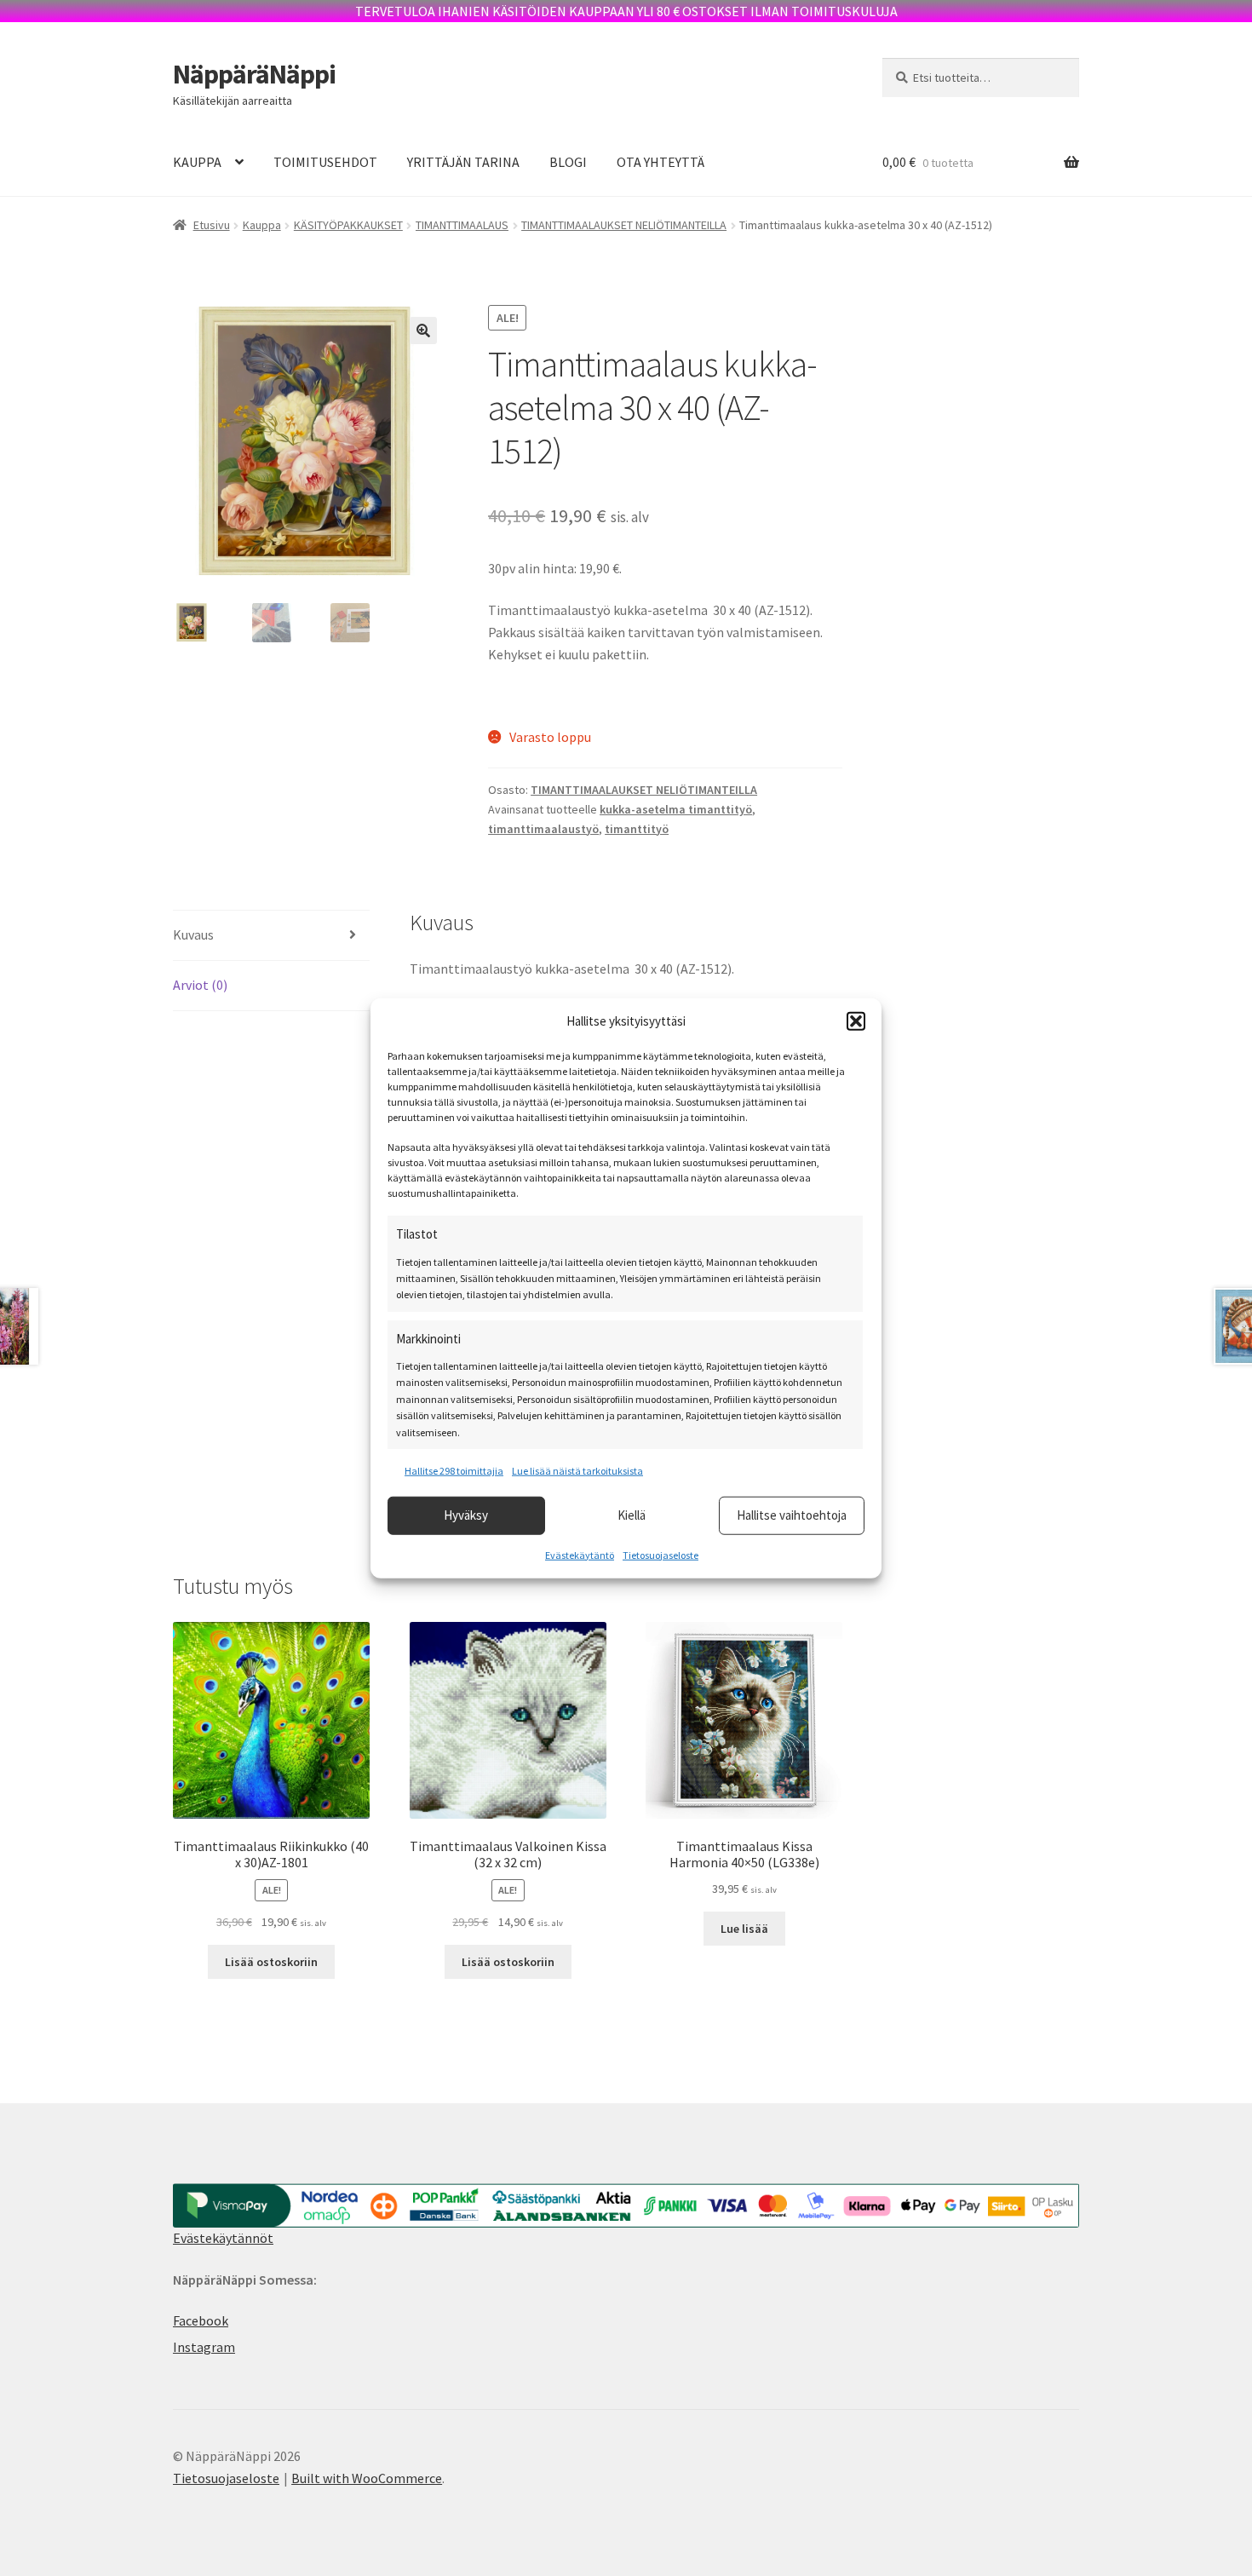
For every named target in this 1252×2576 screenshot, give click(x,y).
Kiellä (632, 1515)
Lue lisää (744, 1929)
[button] (856, 1021)
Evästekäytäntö (580, 1554)
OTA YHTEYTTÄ (660, 162)
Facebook (201, 2320)
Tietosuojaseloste (660, 1554)
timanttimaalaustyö (543, 829)
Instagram (204, 2347)
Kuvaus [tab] (193, 934)
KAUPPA (197, 162)
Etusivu (212, 225)
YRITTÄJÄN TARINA (463, 162)
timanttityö (637, 829)
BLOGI (568, 162)
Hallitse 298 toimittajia (454, 1471)
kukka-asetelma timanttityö (676, 809)
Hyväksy (466, 1515)
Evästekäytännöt (223, 2238)
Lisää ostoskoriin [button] (271, 1962)
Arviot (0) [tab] (200, 985)
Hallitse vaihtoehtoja (792, 1515)
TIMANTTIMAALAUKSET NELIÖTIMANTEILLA (624, 225)
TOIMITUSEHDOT (325, 162)
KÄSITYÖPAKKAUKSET (348, 225)
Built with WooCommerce (367, 2478)
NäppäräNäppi (254, 74)
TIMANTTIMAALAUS (462, 225)
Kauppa (262, 225)
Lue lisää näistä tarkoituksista (577, 1471)
